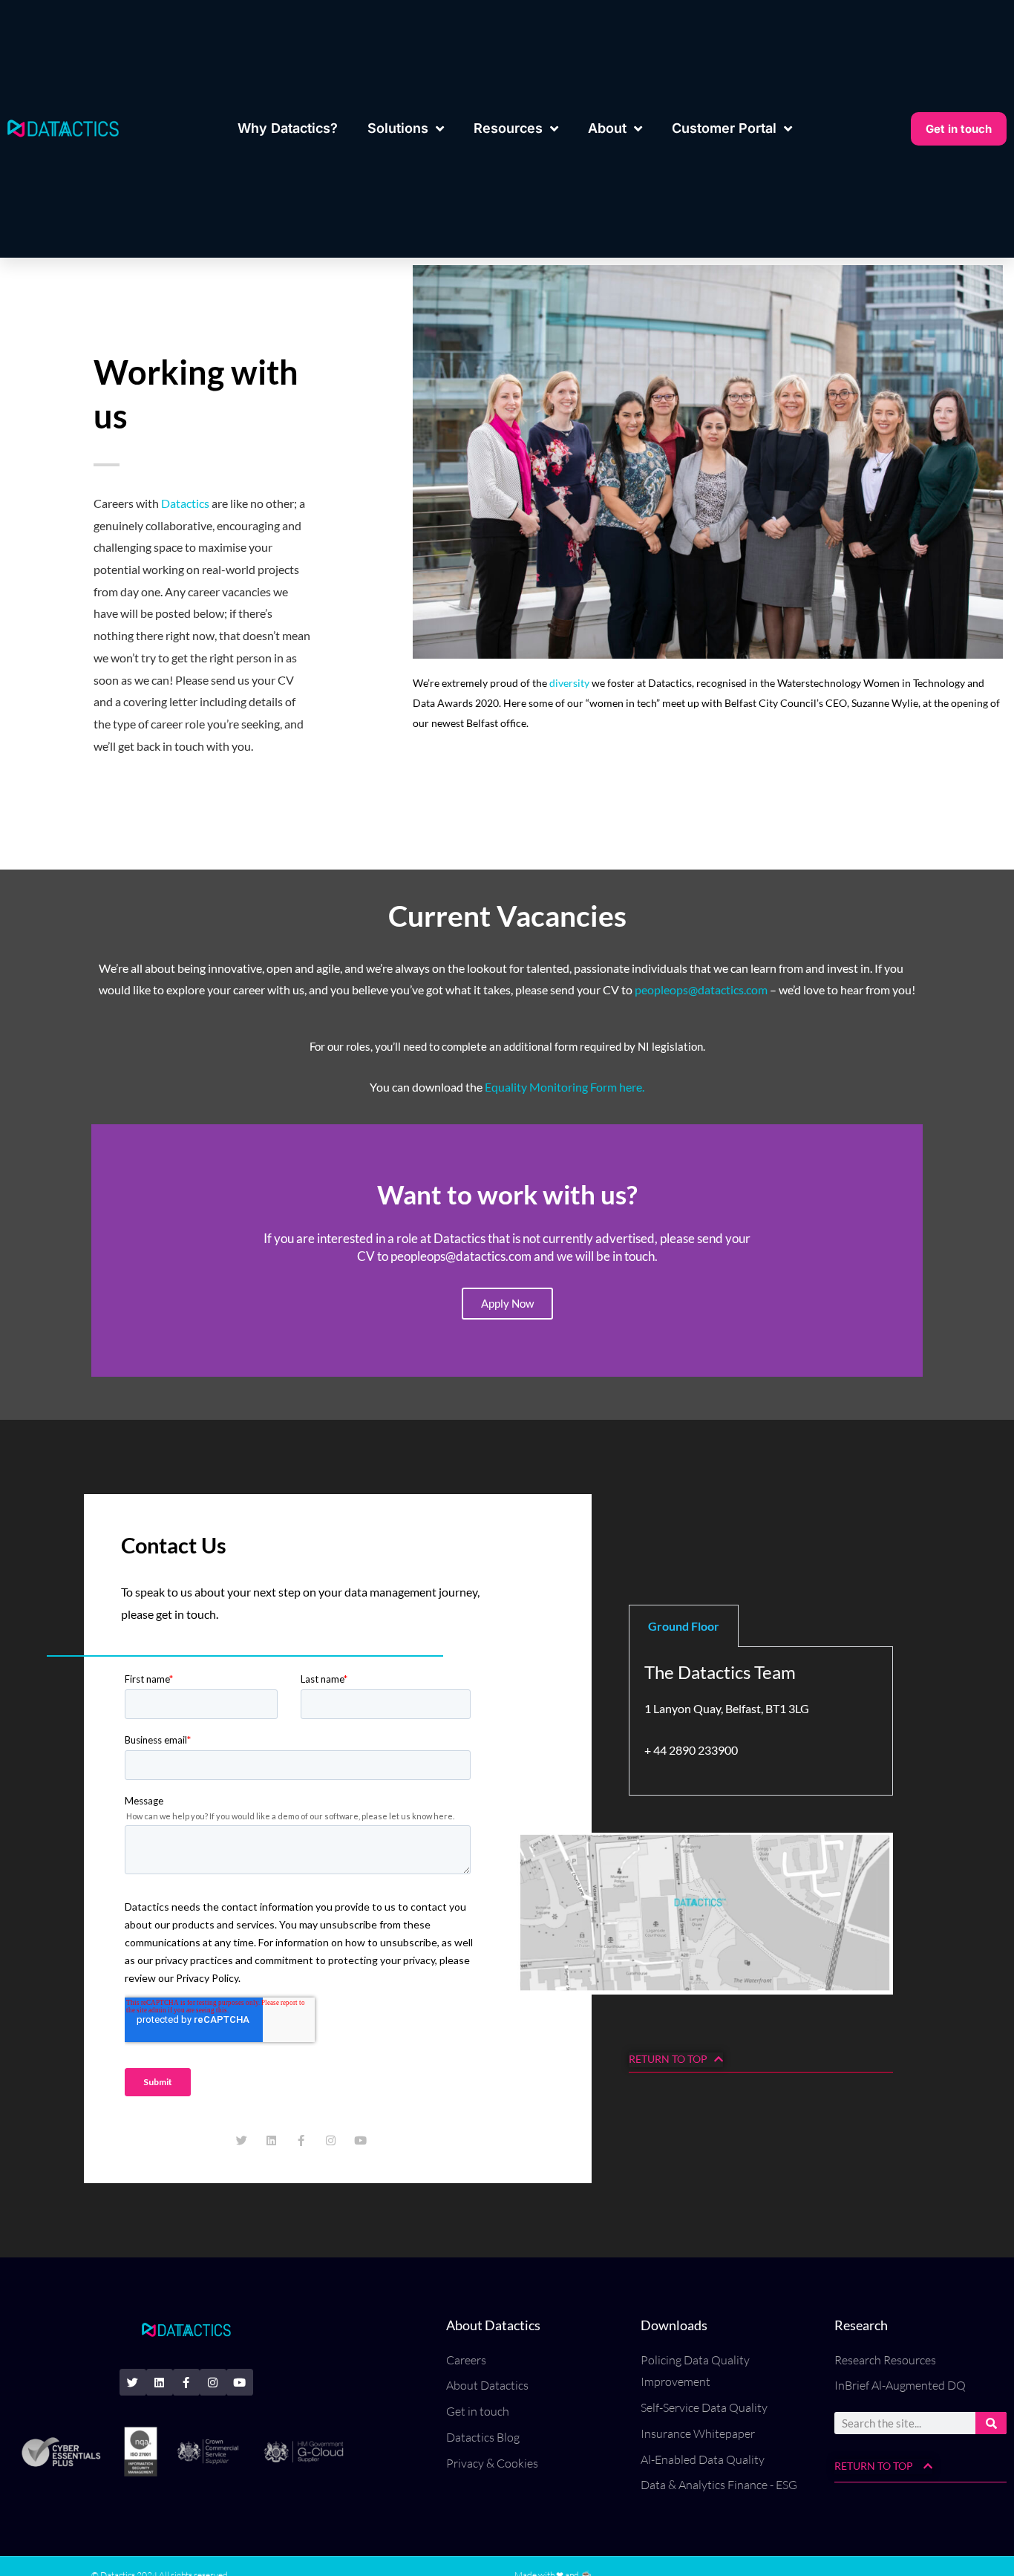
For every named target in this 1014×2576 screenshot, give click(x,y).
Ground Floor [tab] (684, 1626)
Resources (508, 128)
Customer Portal (724, 128)
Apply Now (507, 1303)
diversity (568, 683)
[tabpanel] (761, 1721)
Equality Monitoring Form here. (565, 1087)
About (607, 128)
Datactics (185, 503)
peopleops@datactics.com (701, 989)
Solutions (398, 128)
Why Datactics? (288, 128)
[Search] (991, 2423)
